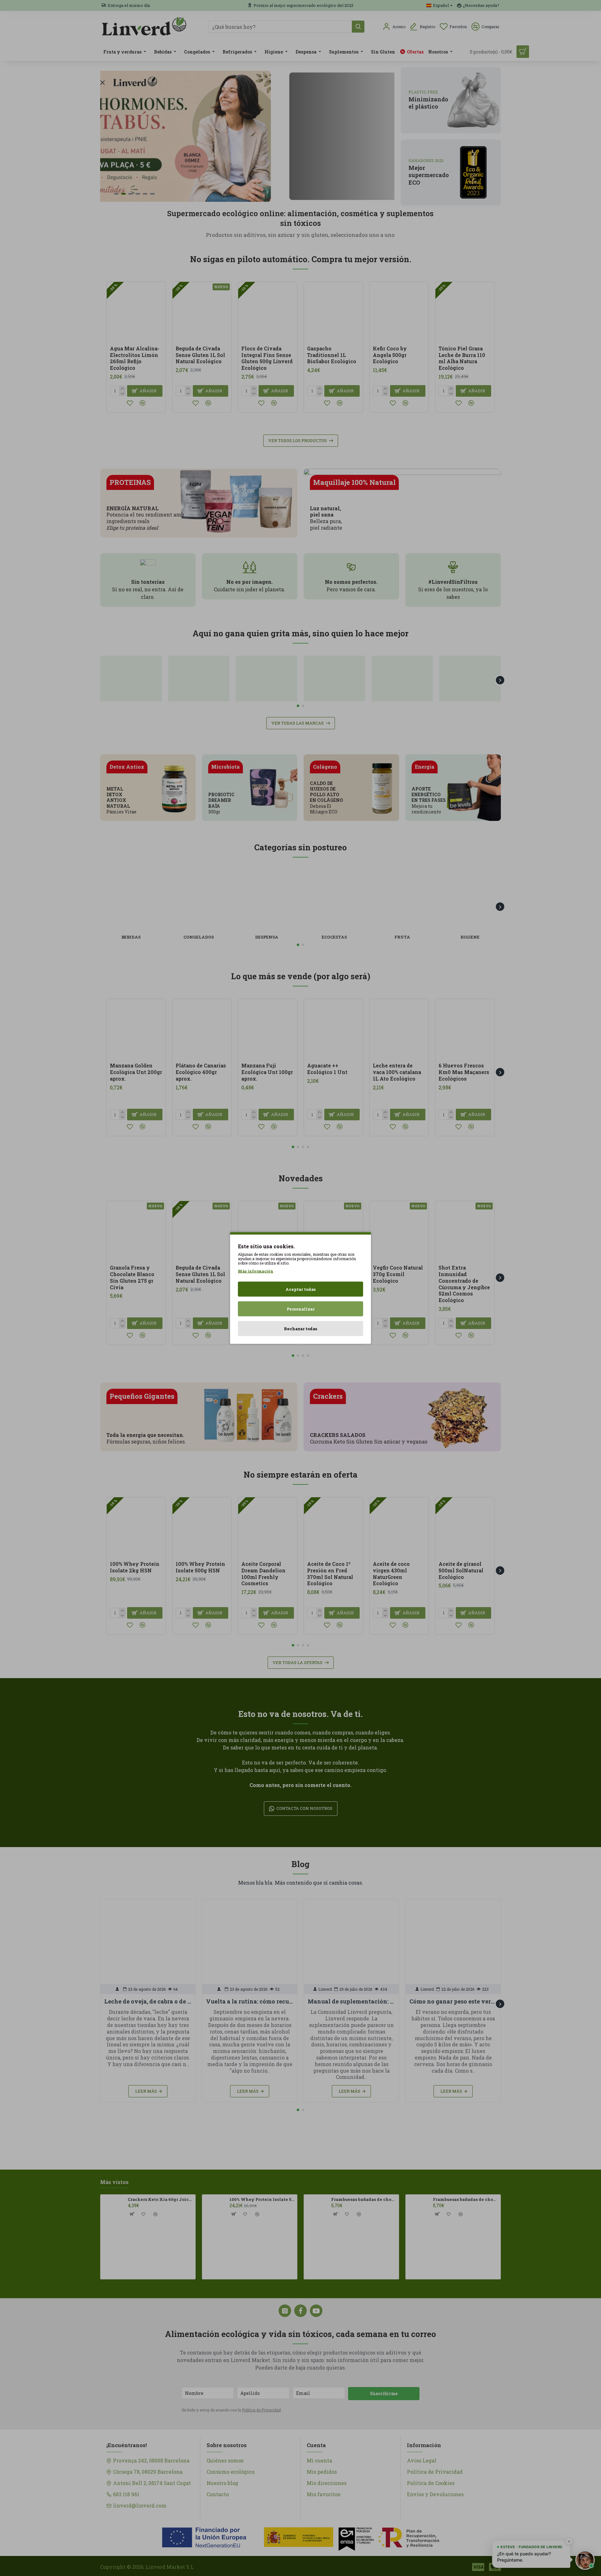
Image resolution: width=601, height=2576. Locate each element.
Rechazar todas (300, 1329)
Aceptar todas (300, 1289)
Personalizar (301, 1309)
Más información (256, 1271)
